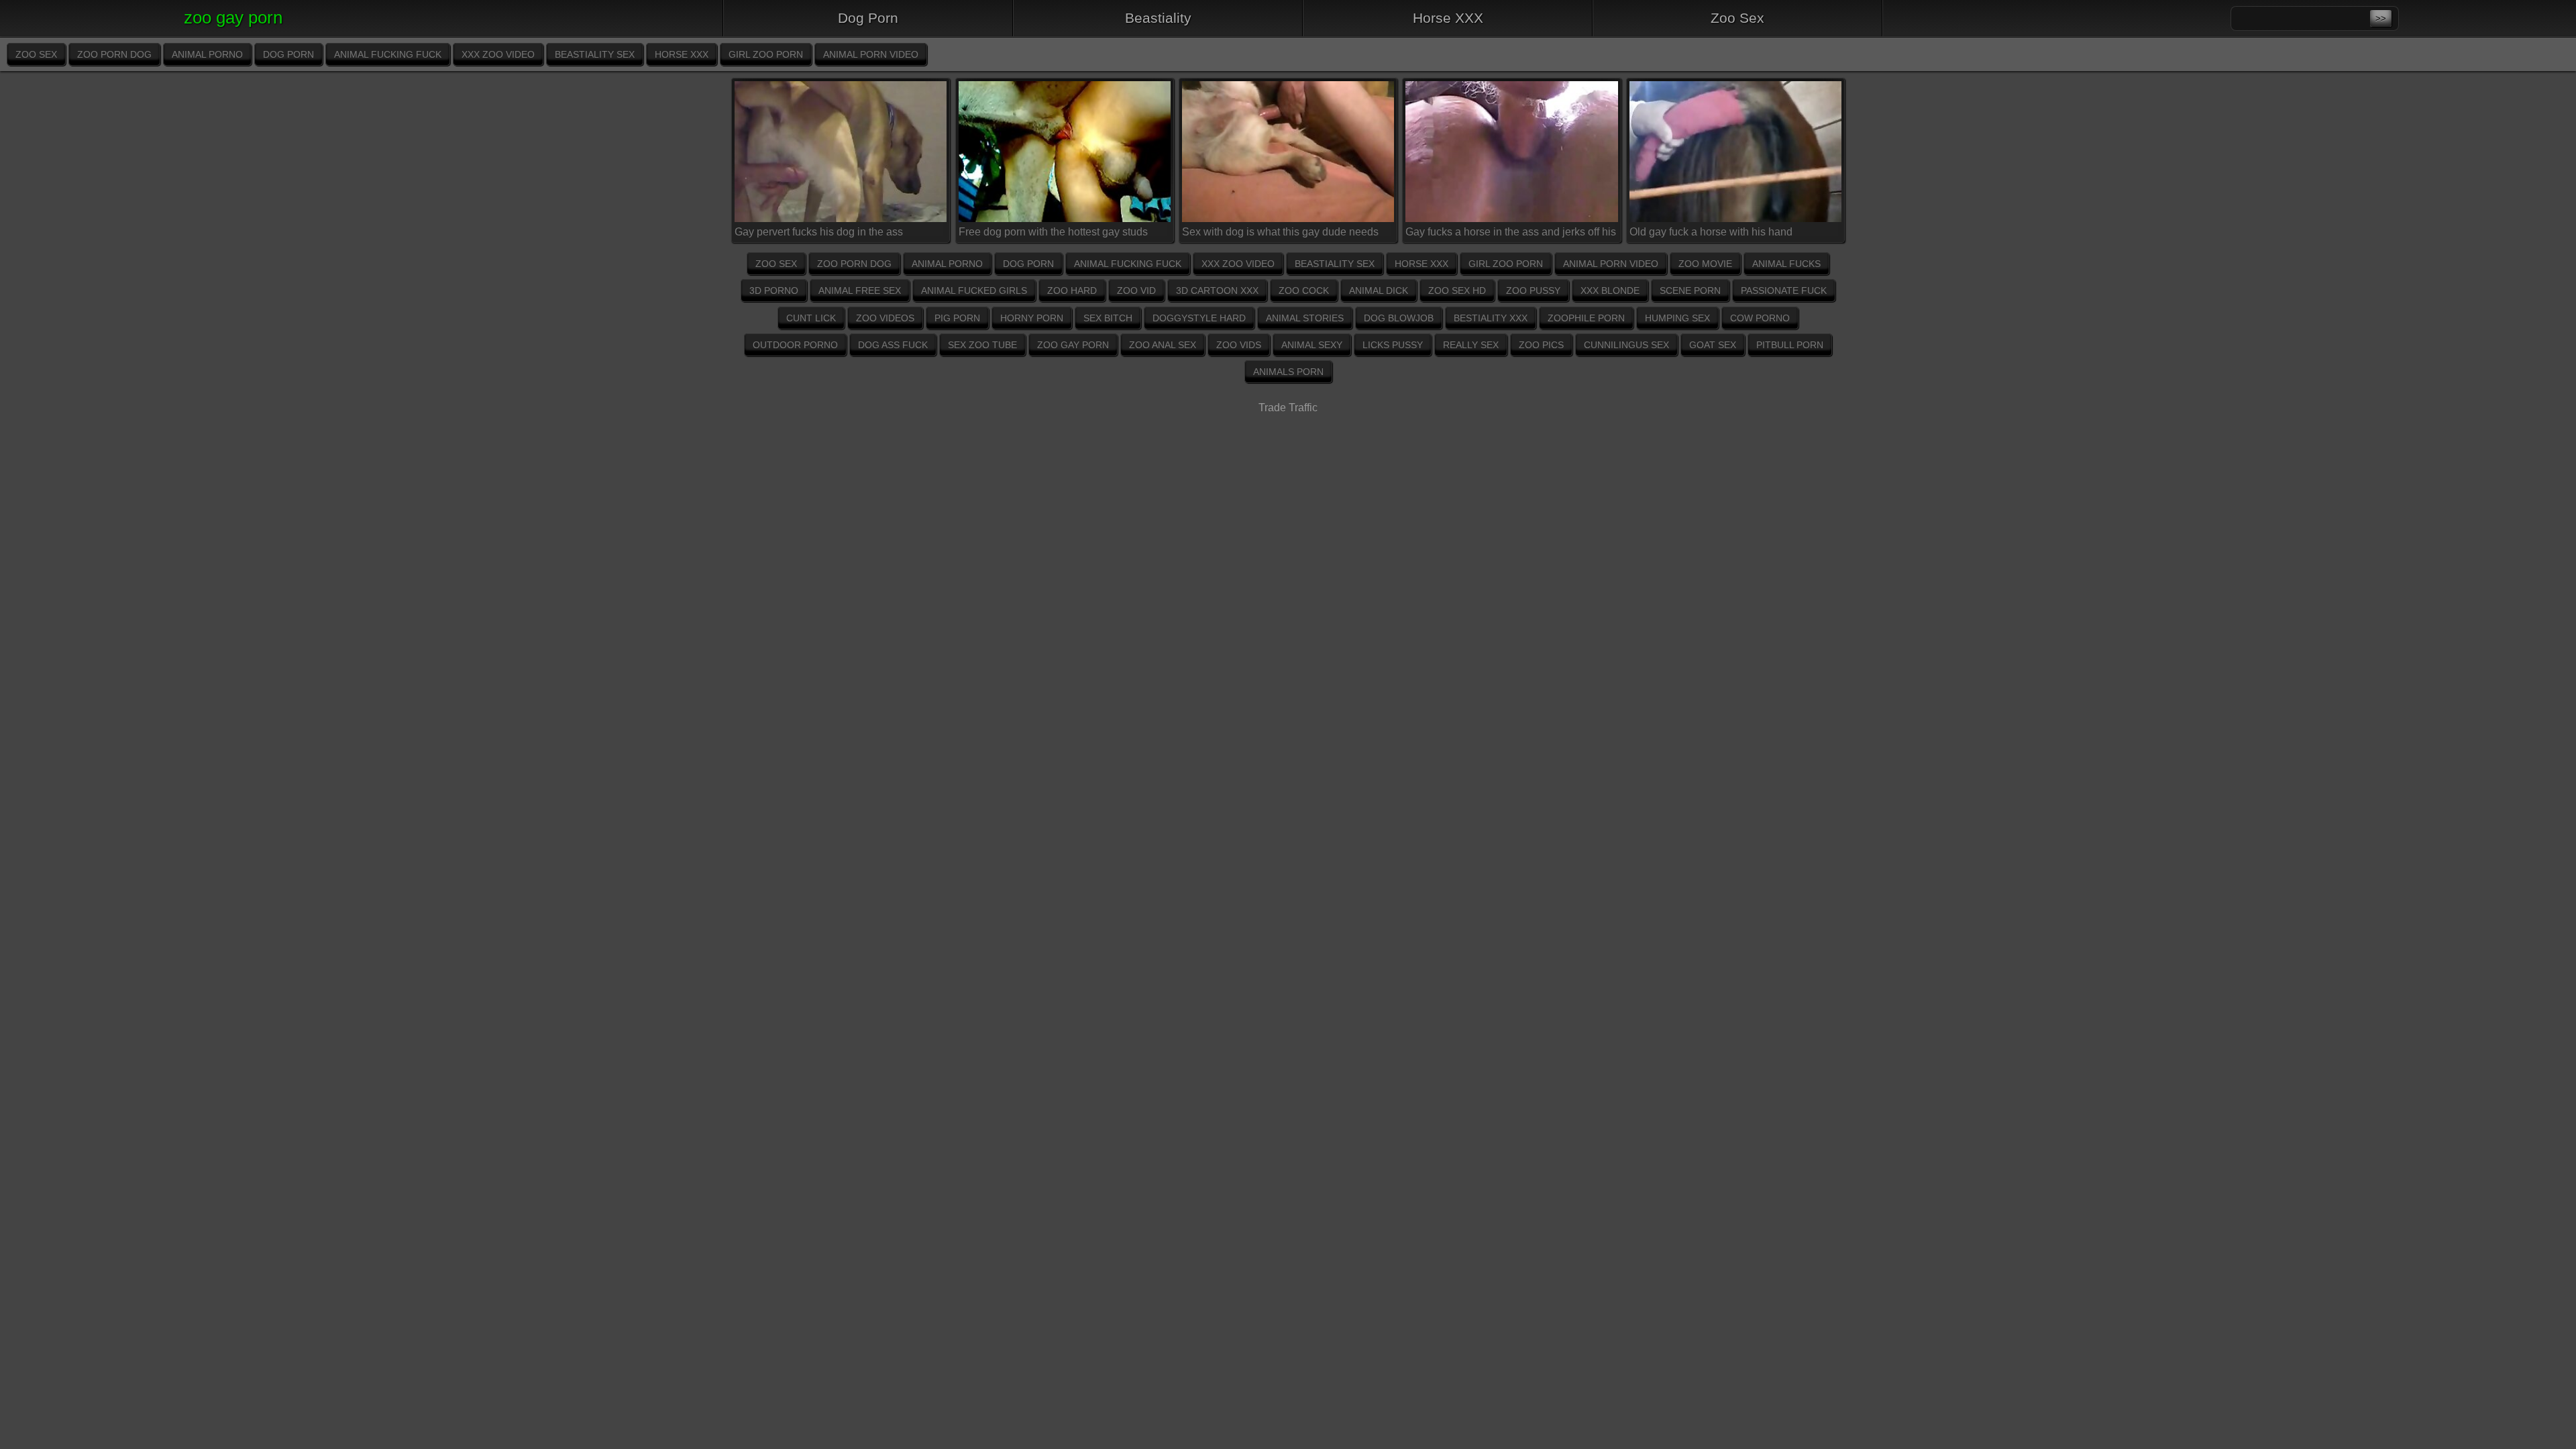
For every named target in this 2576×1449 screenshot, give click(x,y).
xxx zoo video (498, 54)
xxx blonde (1610, 290)
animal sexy (1312, 345)
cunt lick (811, 318)
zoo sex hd (1457, 290)
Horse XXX (1448, 18)
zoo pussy (1533, 290)
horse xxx (682, 54)
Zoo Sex (1737, 18)
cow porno (1760, 318)
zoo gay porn (1073, 345)
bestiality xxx (1491, 318)
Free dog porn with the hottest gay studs (1053, 232)
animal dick (1379, 290)
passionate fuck (1784, 290)
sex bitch (1108, 318)
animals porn (1288, 372)
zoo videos (885, 318)
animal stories (1305, 318)
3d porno (774, 290)
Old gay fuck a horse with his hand (1711, 232)
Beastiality (1158, 18)
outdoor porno (795, 345)
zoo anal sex (1163, 345)
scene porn (1690, 290)
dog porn (288, 54)
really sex (1471, 345)
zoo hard (1072, 290)
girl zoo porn (766, 54)
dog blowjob (1399, 318)
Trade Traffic (1288, 408)
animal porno (207, 54)
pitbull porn (1790, 345)
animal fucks (1786, 264)
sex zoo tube (982, 345)
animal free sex (860, 290)
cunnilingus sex (1626, 345)
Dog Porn (868, 18)
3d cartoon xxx (1217, 290)
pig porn (957, 318)
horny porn (1032, 318)
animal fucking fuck (388, 54)
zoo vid (1136, 290)
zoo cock (1304, 290)
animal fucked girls (974, 290)
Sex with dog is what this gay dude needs (1280, 232)
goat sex (1713, 345)
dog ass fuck (893, 345)
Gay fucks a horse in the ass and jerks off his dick (1511, 234)
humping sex (1677, 318)
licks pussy (1393, 345)
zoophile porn (1586, 318)
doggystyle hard (1199, 318)
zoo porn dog (114, 54)
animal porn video (871, 54)
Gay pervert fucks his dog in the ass (819, 232)
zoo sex (36, 54)
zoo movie (1705, 264)
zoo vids (1239, 345)
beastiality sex (595, 54)
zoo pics (1541, 345)
